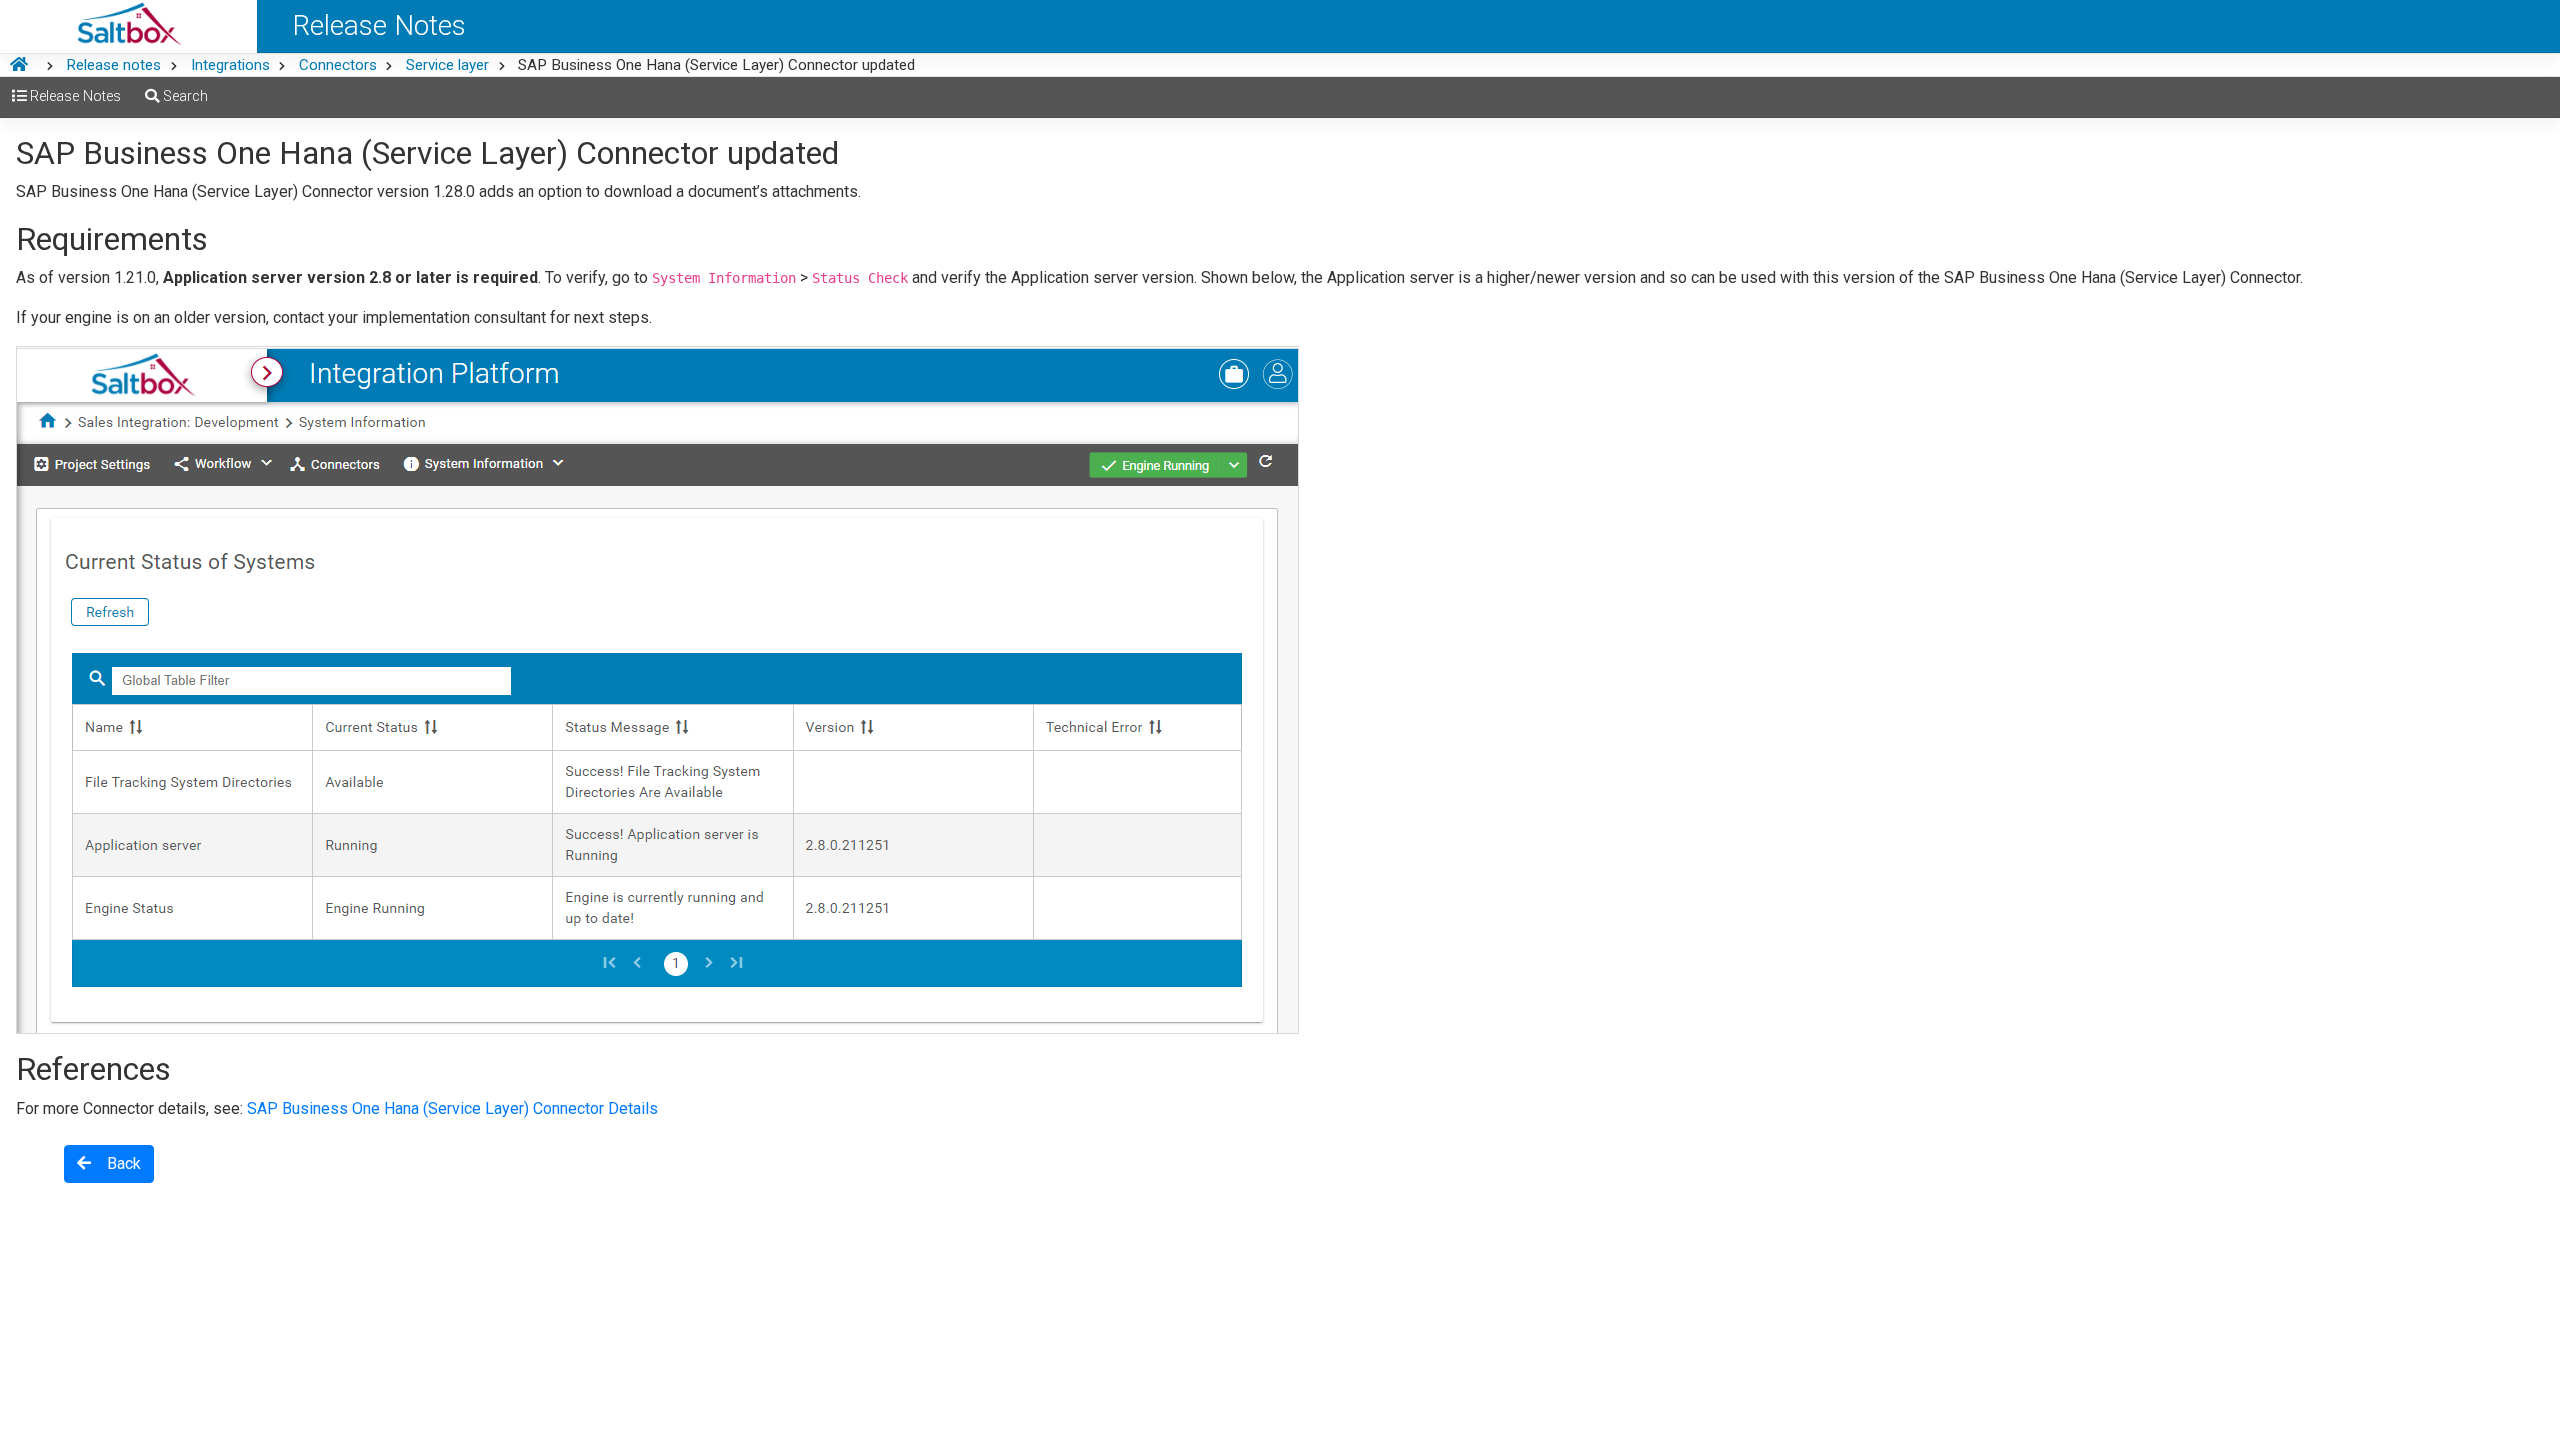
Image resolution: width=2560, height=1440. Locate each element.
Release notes (113, 65)
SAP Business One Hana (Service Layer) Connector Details (452, 1108)
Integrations (230, 65)
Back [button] (116, 1163)
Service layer (447, 65)
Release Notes (73, 96)
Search (183, 96)
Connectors (338, 65)
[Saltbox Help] (128, 26)
